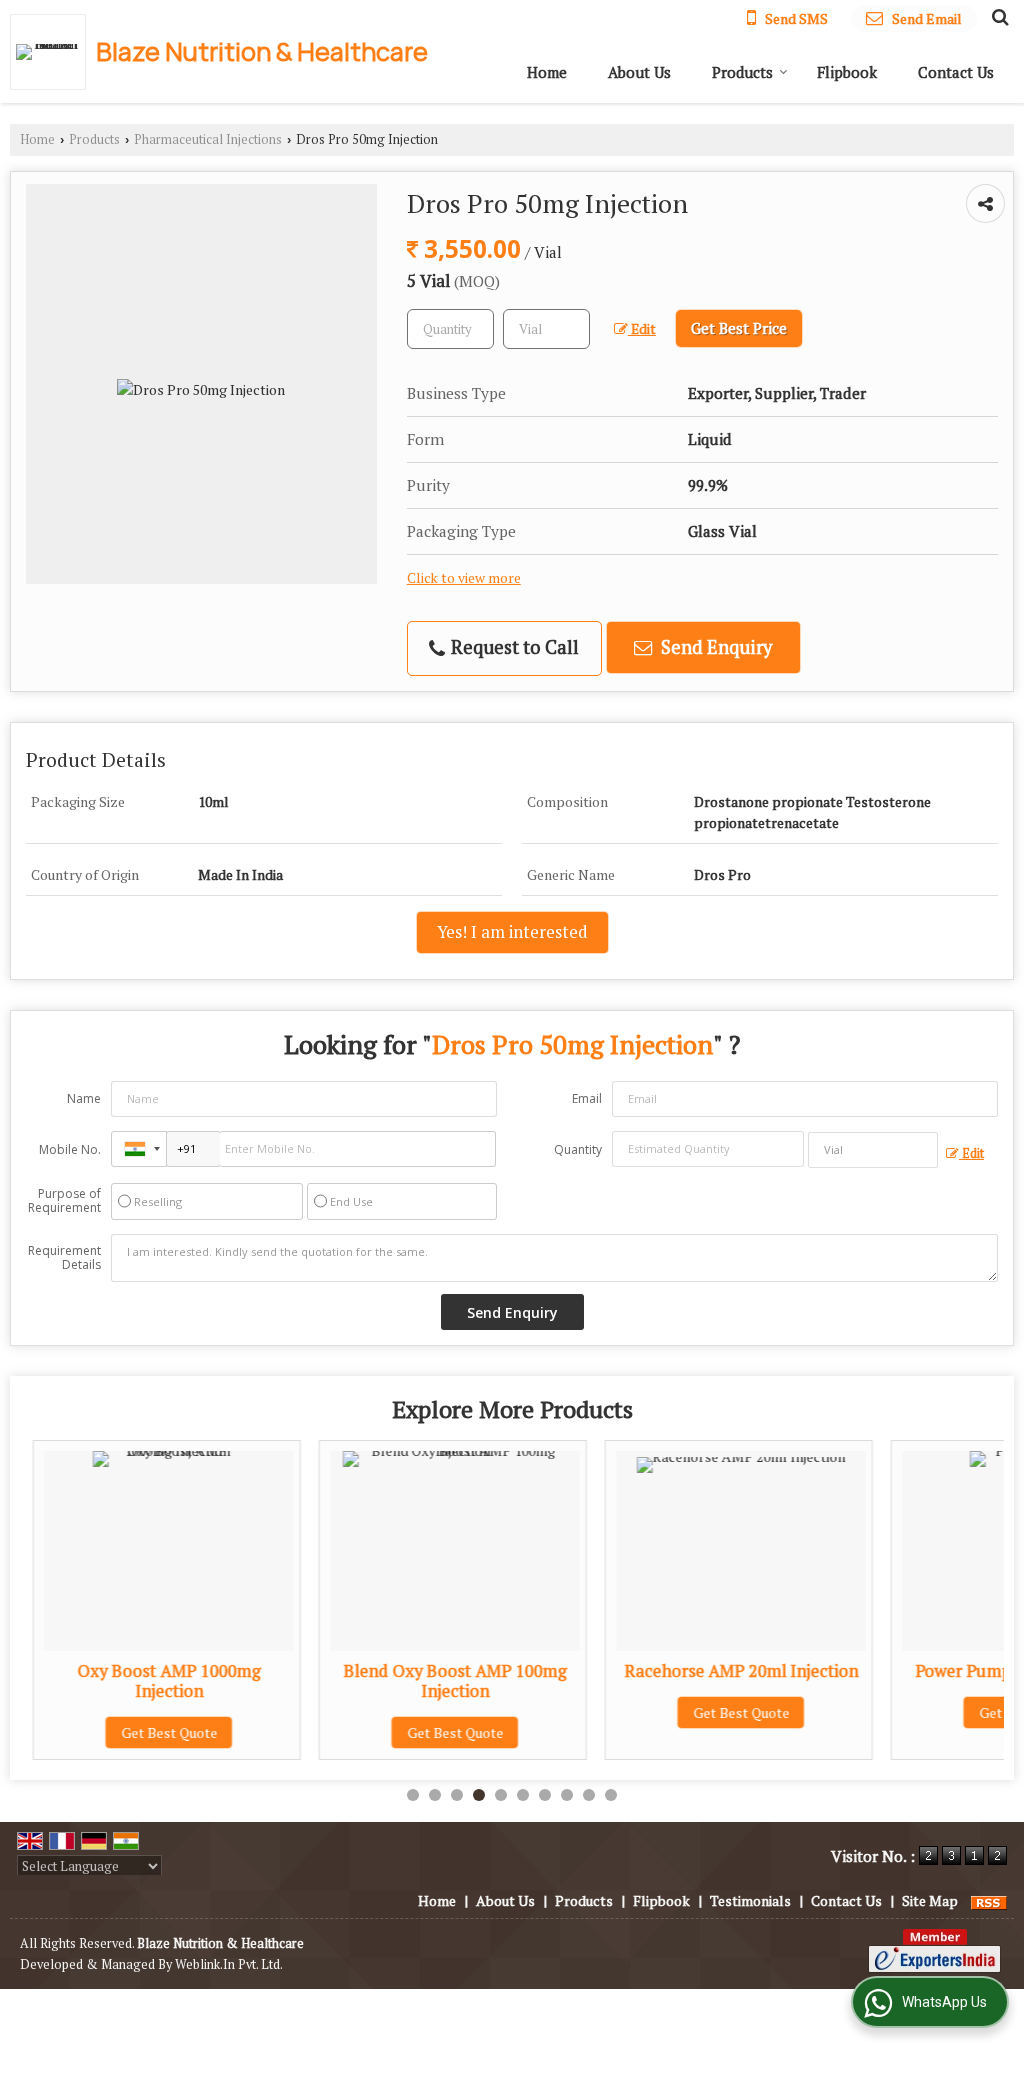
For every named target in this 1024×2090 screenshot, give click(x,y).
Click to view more (464, 578)
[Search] (997, 16)
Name (84, 1098)
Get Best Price (739, 328)
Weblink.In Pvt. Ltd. (229, 1964)
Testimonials (750, 1900)
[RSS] (989, 1900)
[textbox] (546, 329)
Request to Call (513, 647)
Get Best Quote (156, 1732)
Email (587, 1098)
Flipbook (847, 72)
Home (547, 72)
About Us (639, 72)
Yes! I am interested (512, 932)
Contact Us (956, 72)
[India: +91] (139, 1149)
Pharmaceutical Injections (208, 139)
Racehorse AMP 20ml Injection (728, 1671)
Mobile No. (70, 1149)
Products (742, 72)
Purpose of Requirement (64, 1201)
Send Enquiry (714, 647)
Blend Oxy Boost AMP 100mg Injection (442, 1681)
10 (611, 1795)
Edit (642, 329)
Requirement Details (64, 1258)
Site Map (930, 1900)
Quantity (578, 1149)
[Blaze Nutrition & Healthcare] (53, 52)
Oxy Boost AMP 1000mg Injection (156, 1681)
